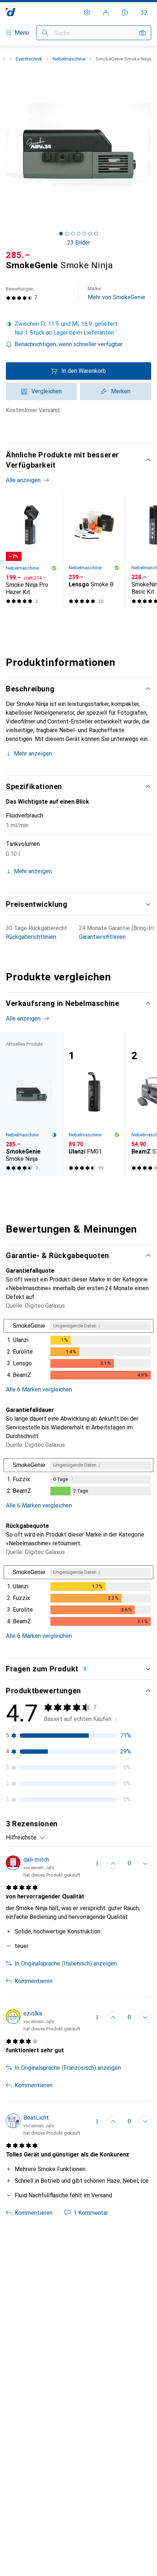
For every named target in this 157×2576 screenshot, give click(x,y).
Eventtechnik (29, 59)
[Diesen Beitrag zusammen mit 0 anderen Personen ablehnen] (145, 1863)
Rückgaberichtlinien (31, 937)
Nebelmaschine (69, 59)
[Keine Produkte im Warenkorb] (144, 12)
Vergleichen (47, 391)
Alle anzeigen (23, 480)
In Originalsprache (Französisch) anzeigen (68, 2068)
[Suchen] (45, 33)
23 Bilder (79, 243)
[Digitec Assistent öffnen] (125, 12)
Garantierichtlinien (102, 937)
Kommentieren (34, 1981)
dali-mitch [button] (36, 1860)
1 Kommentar (91, 2213)
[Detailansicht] (78, 1351)
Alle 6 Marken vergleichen (39, 1390)
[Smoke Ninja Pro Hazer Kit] (31, 551)
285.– (18, 255)
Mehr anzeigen (33, 754)
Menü (22, 33)
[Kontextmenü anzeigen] (97, 1863)
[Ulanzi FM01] (94, 1104)
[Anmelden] (106, 12)
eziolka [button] (33, 2013)
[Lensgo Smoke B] (94, 551)
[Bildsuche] (142, 33)
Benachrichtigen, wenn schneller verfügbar (69, 344)
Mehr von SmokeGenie (116, 293)
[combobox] (26, 1838)
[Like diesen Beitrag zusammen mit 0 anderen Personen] (113, 1863)
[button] (78, 328)
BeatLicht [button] (36, 2118)
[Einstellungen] (87, 12)
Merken (121, 391)
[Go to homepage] (11, 12)
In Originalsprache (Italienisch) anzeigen (66, 1964)
